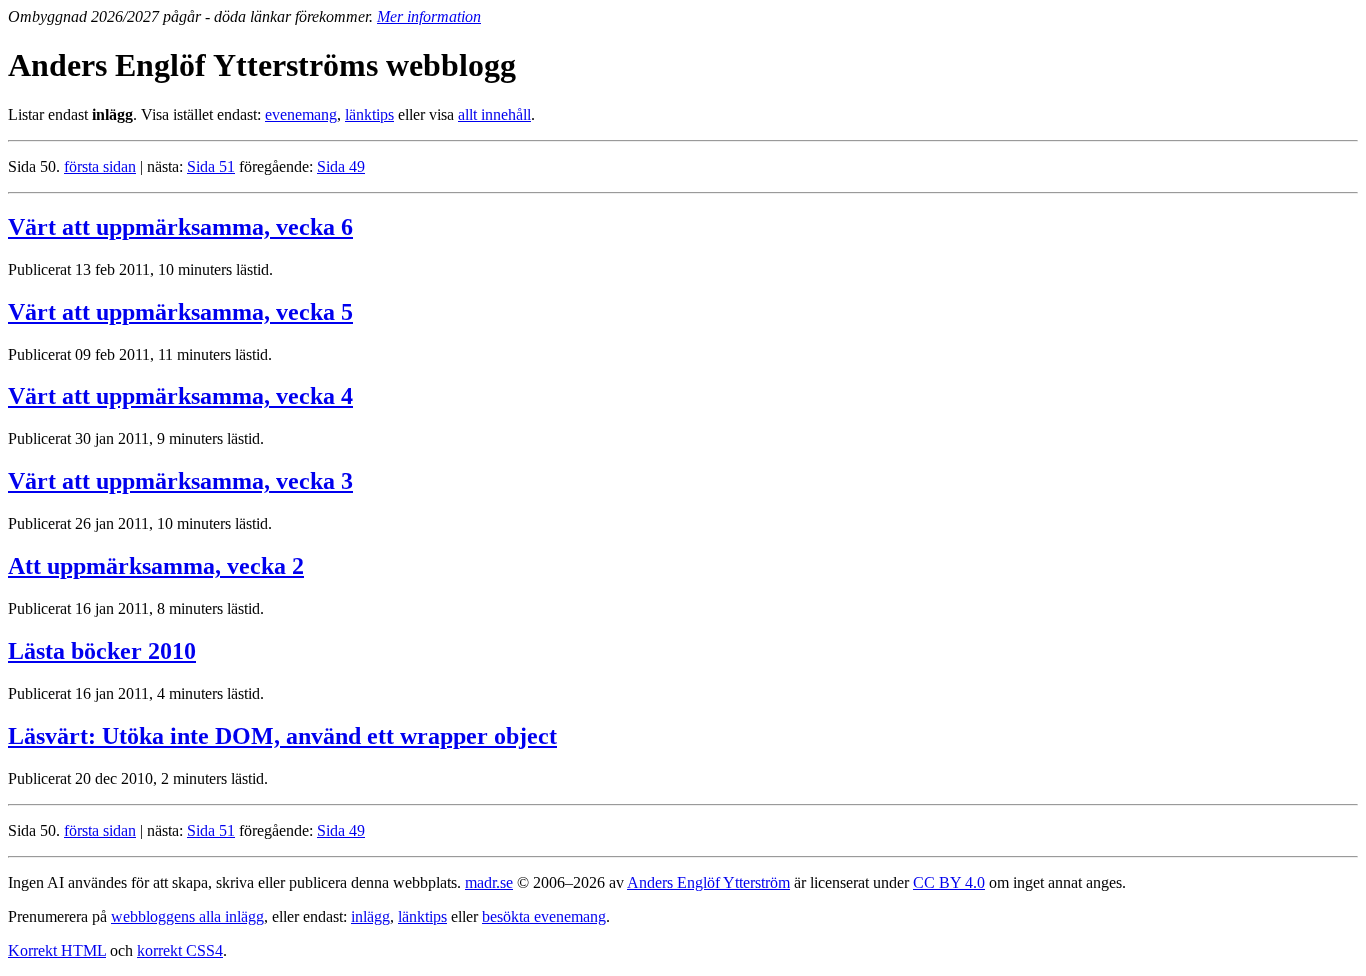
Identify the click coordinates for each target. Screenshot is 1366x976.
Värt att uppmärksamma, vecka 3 (180, 481)
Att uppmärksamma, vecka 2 (156, 566)
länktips (369, 114)
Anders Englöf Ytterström (708, 882)
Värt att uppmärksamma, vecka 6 (180, 227)
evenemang (301, 114)
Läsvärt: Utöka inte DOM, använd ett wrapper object (282, 736)
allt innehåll (494, 114)
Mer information (429, 16)
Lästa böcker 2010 (102, 651)
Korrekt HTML (57, 950)
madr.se (489, 882)
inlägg (370, 916)
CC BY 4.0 (949, 882)
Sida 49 (341, 166)
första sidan (100, 166)
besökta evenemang (544, 916)
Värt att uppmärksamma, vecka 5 (180, 312)
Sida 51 (211, 166)
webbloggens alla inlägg (187, 916)
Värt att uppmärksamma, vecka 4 (180, 396)
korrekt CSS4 (180, 950)
